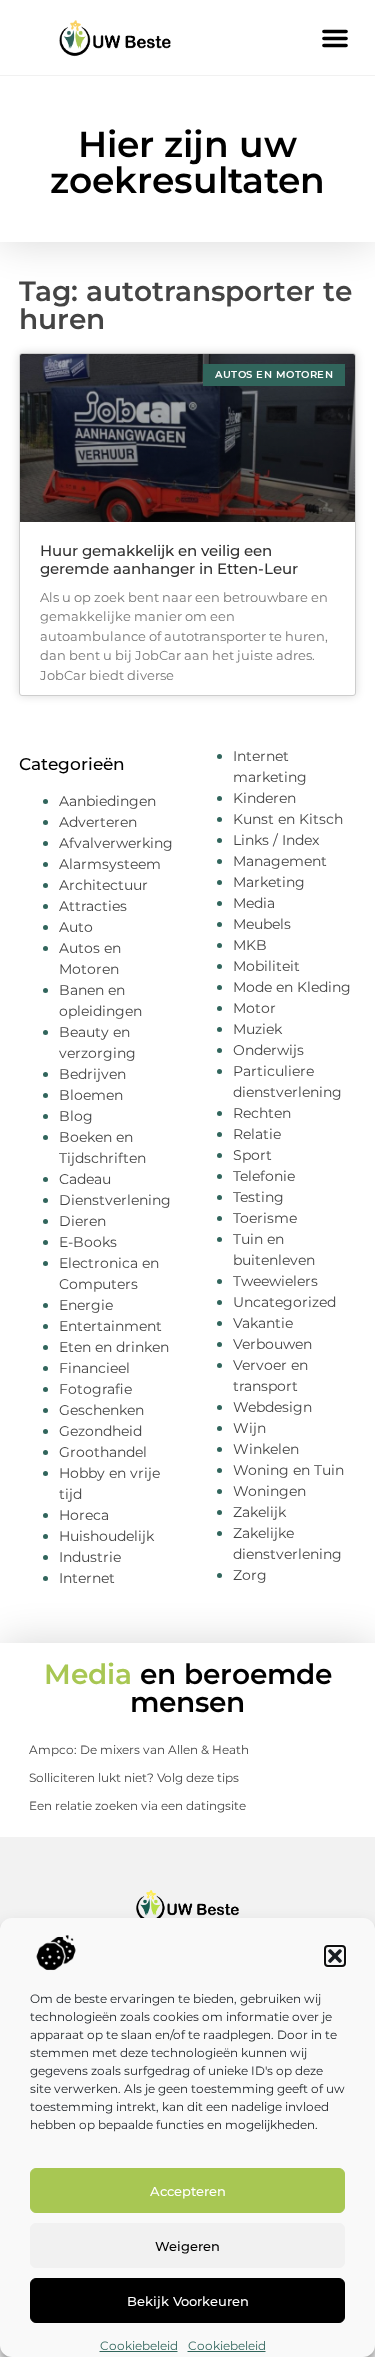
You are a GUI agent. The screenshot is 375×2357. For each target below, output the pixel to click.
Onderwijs (268, 1050)
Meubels (262, 924)
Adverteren (98, 822)
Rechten (262, 1113)
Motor (254, 1008)
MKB (250, 945)
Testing (258, 1197)
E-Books (88, 1242)
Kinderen (264, 798)
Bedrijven (92, 1074)
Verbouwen (272, 1344)
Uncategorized (284, 1302)
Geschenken (101, 1410)
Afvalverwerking (116, 843)
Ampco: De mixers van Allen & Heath (139, 1749)
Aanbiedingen (107, 801)
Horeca (84, 1515)
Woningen (269, 1491)
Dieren (82, 1221)
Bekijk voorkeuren (188, 2301)
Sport (252, 1155)
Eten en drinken (114, 1347)
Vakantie (263, 1323)
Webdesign (272, 1407)
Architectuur (103, 885)
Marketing (269, 882)
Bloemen (91, 1095)
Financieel (94, 1368)
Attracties (93, 906)
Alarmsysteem (110, 864)
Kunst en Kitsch (288, 819)
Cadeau (85, 1179)
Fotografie (95, 1389)
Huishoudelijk (106, 1536)
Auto (76, 927)
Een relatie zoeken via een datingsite (137, 1805)
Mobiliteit (266, 966)
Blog (76, 1116)
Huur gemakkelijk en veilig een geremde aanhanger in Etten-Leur (169, 559)
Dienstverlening (115, 1200)
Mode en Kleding (292, 987)
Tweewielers (275, 1281)
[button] (335, 1956)
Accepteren (188, 2191)
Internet (87, 1578)
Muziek (257, 1029)
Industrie (90, 1557)
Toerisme (265, 1218)
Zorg (250, 1575)
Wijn (249, 1428)
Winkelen (266, 1449)
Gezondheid (100, 1431)
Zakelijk (259, 1512)
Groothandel (103, 1452)
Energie (86, 1305)
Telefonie (264, 1176)
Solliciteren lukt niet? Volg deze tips (134, 1777)
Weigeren (187, 2246)
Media (254, 903)
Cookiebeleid (139, 2345)
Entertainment (110, 1326)
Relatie (257, 1134)
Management (280, 861)
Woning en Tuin (288, 1470)
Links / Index (276, 840)
